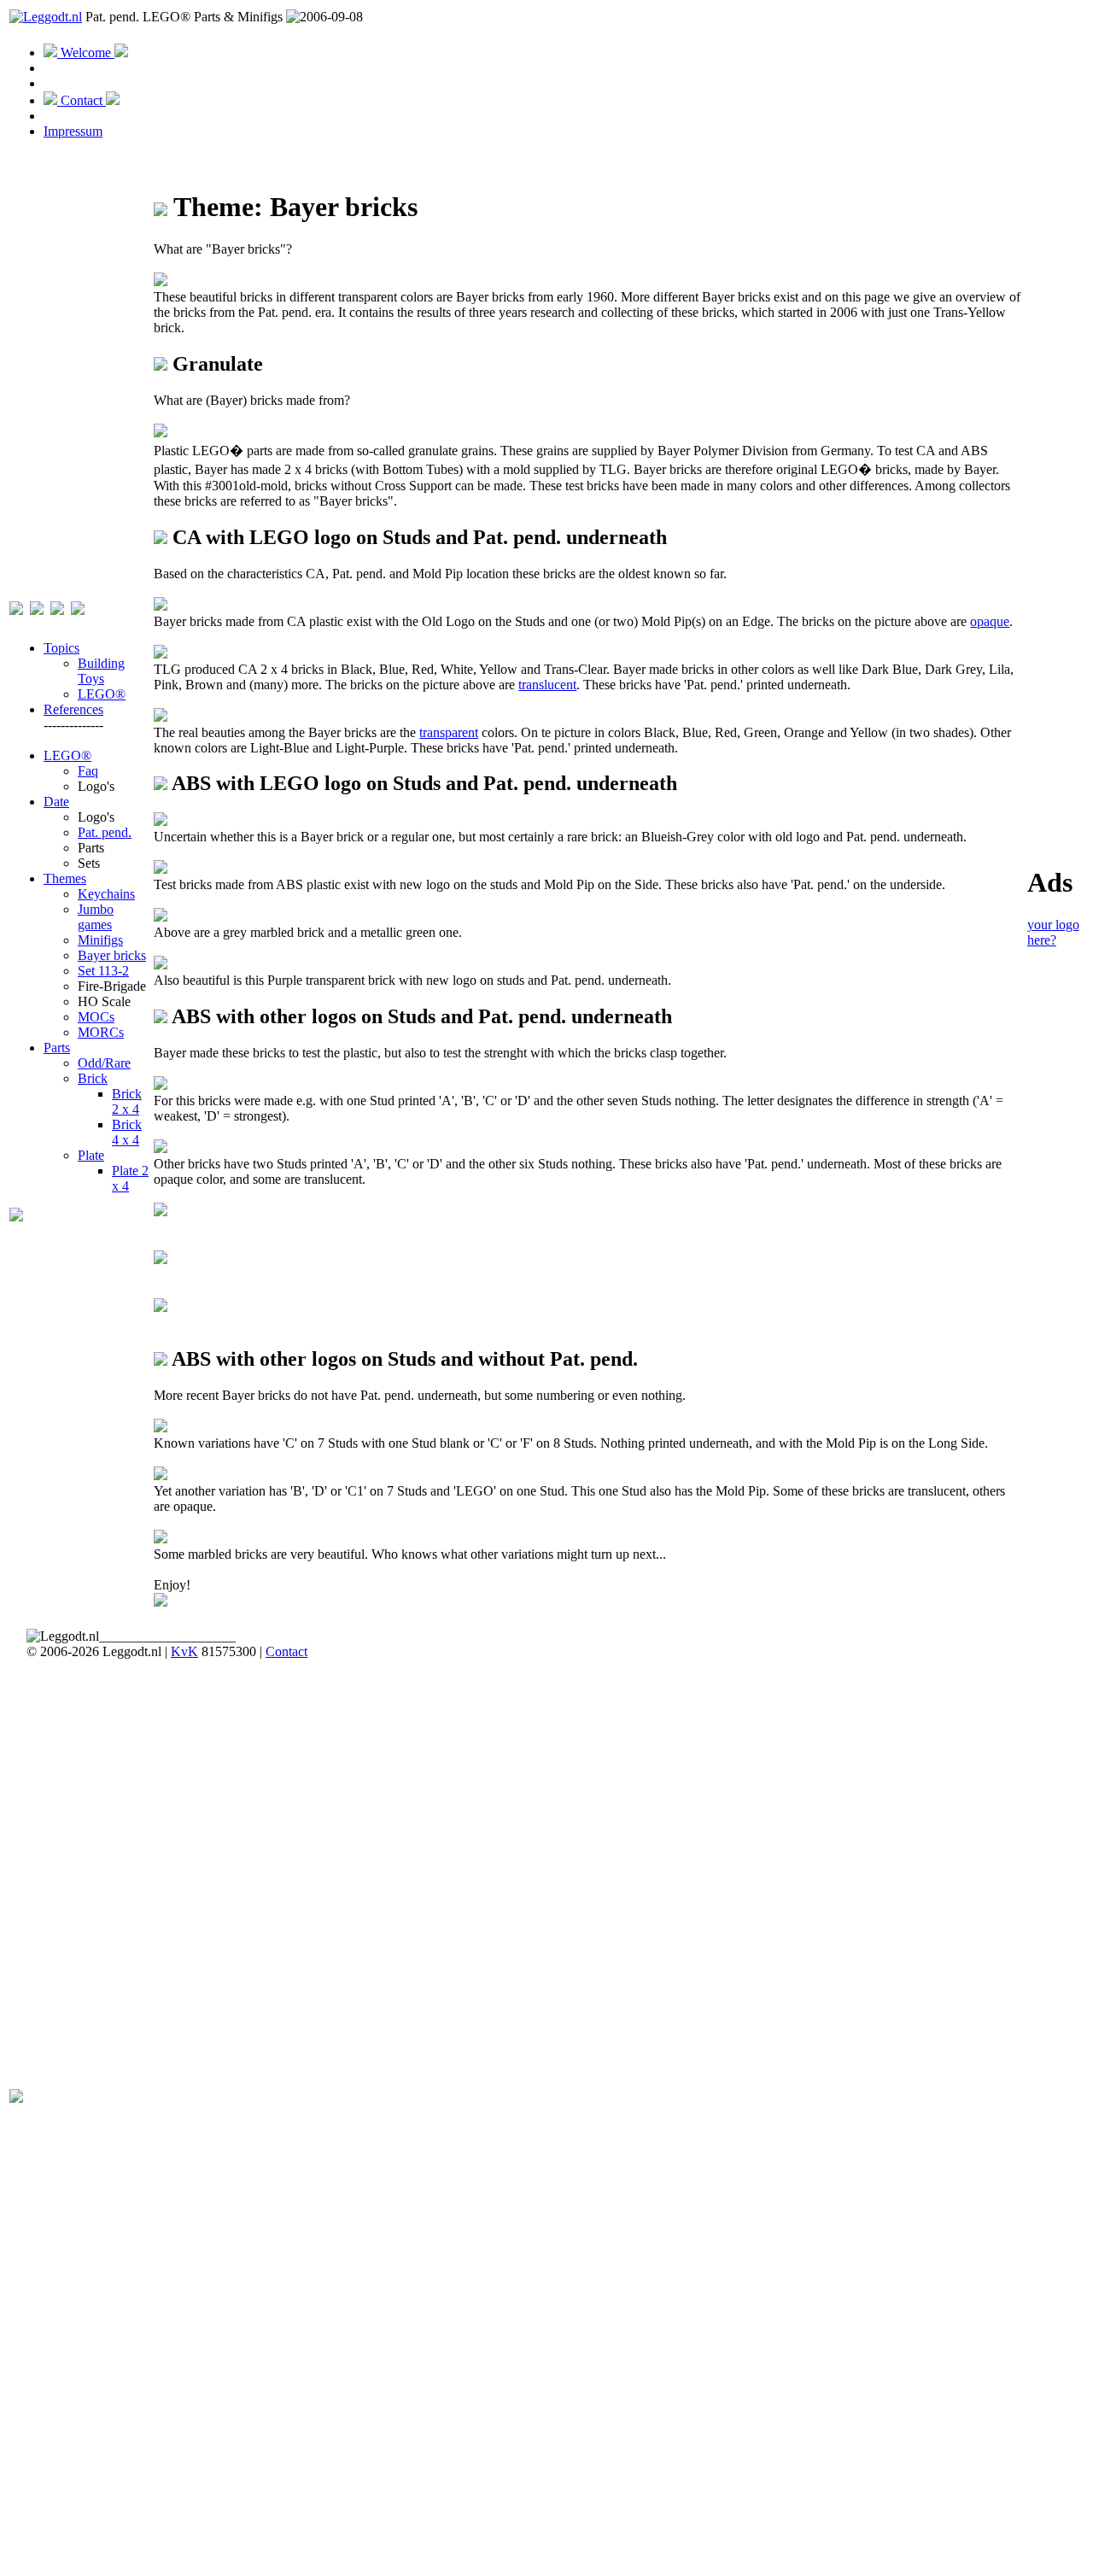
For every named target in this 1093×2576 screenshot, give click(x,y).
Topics (61, 648)
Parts (57, 1048)
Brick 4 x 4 (127, 1132)
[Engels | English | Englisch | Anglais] (37, 606)
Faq (88, 771)
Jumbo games (96, 917)
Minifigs (100, 940)
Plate (91, 1155)
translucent (547, 685)
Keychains (106, 894)
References (73, 709)
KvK (184, 1651)
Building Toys (101, 671)
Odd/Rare (104, 1063)
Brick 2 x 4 (127, 1101)
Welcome (86, 53)
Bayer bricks (112, 955)
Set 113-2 (103, 971)
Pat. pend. (105, 832)
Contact (82, 100)
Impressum (73, 131)
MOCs (96, 1017)
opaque (990, 621)
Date (56, 802)
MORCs (101, 1032)
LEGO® (102, 694)
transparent (449, 732)
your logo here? (1053, 932)
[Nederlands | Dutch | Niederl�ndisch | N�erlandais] (16, 606)
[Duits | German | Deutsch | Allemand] (57, 606)
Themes (65, 878)
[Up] (161, 364)
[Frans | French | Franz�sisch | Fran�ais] (78, 606)
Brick (93, 1078)
